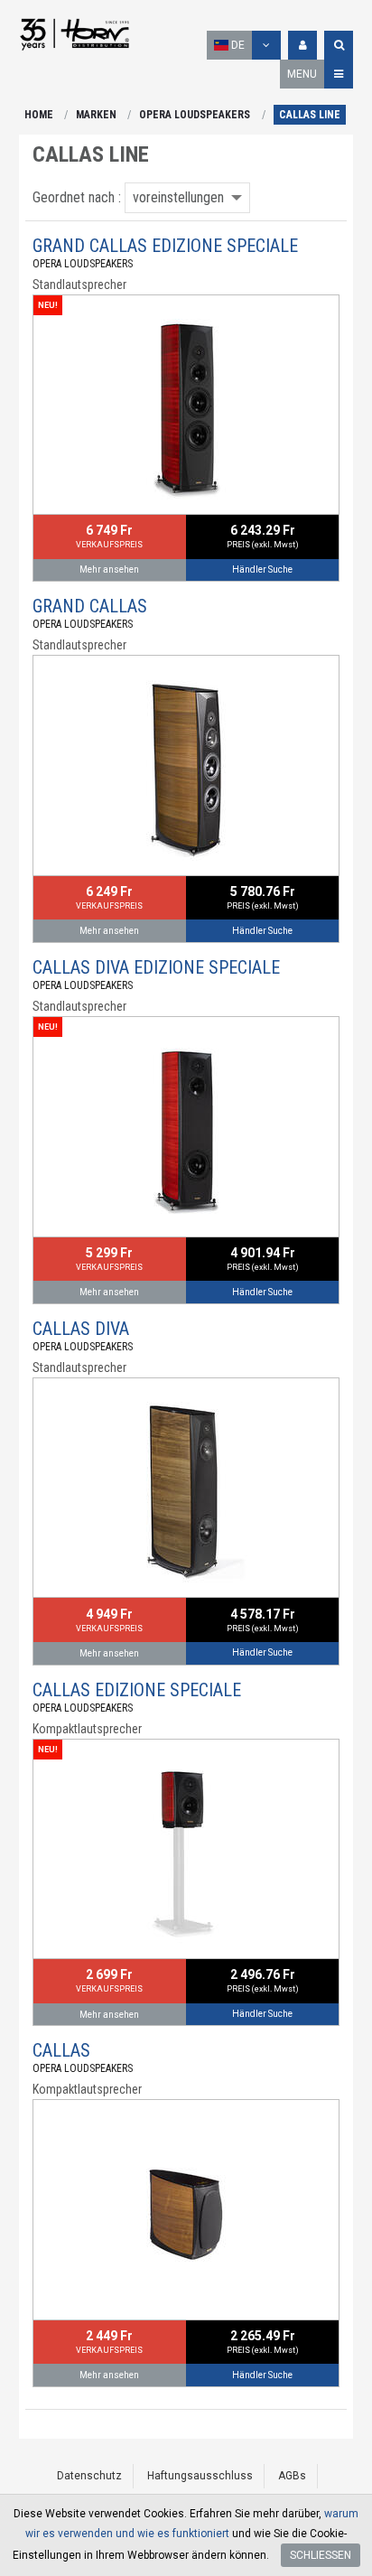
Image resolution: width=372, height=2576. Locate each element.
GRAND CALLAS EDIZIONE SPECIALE (165, 246)
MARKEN (96, 115)
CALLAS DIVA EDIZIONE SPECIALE (156, 967)
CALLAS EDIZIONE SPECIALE (137, 1690)
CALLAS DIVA (81, 1329)
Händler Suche (262, 569)
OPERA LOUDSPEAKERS (195, 115)
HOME (39, 115)
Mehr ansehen (109, 569)
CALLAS (61, 2050)
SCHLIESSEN (321, 2555)
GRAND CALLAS (90, 606)
